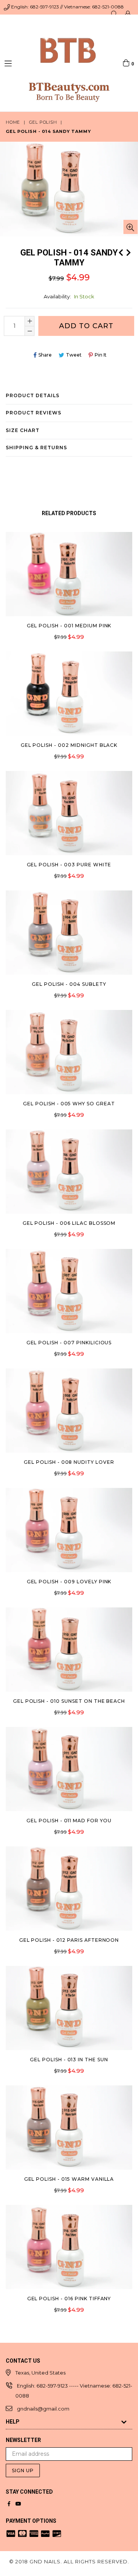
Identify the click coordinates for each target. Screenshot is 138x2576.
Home (13, 122)
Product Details (33, 395)
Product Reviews (34, 413)
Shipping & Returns (36, 448)
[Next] (128, 252)
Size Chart (23, 430)
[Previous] (121, 252)
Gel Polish (43, 122)
